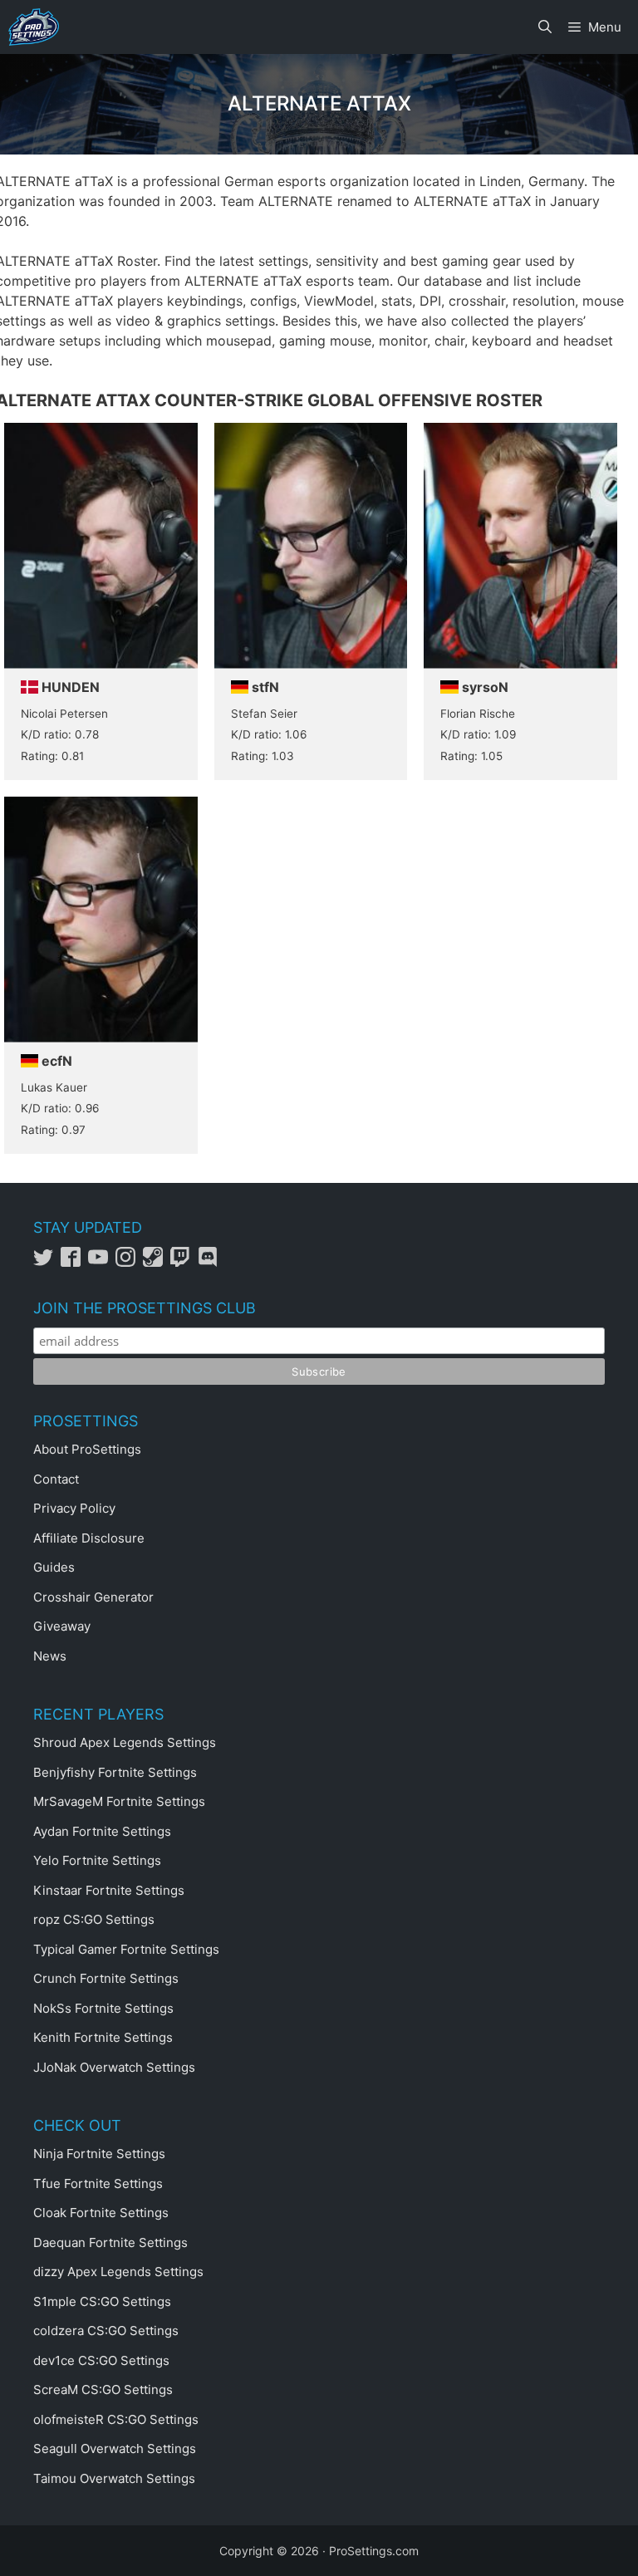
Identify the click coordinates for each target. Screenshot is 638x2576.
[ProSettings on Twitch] (184, 1262)
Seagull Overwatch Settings (115, 2448)
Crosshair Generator (93, 1597)
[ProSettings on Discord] (210, 1262)
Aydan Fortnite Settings (102, 1831)
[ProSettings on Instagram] (129, 1262)
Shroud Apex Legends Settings (125, 1742)
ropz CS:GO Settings (94, 1919)
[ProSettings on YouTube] (102, 1262)
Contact (56, 1479)
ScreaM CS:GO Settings (103, 2390)
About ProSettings (87, 1449)
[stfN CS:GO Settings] (311, 601)
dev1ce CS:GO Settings (101, 2360)
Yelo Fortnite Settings (97, 1860)
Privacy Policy (74, 1508)
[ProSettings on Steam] (157, 1262)
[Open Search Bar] (545, 27)
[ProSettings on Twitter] (47, 1262)
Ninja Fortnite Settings (99, 2154)
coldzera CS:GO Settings (106, 2331)
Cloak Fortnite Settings (101, 2213)
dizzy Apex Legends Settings (118, 2272)
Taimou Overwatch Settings (114, 2478)
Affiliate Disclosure (89, 1538)
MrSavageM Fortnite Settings (119, 1801)
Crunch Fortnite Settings (106, 1978)
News (50, 1656)
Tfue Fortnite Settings (98, 2183)
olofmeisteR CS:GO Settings (116, 2419)
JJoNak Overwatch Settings (114, 2067)
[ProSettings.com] (34, 27)
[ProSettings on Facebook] (74, 1262)
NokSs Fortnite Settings (103, 2008)
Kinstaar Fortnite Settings (109, 1890)
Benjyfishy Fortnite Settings (115, 1772)
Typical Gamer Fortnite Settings (126, 1949)
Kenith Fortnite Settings (103, 2037)
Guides (54, 1567)
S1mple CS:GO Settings (102, 2301)
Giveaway (62, 1626)
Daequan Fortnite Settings (110, 2242)
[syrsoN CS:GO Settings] (520, 601)
